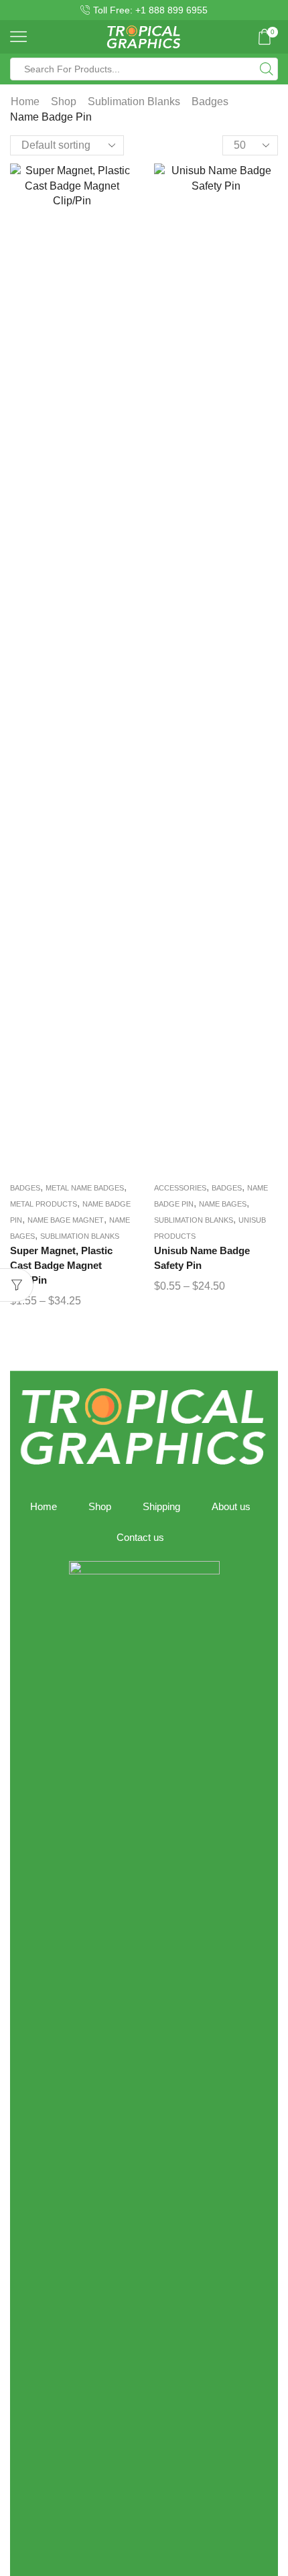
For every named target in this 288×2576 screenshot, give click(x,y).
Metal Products (44, 1204)
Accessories (180, 1188)
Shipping (161, 1507)
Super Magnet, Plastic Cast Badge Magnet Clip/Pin (61, 1266)
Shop (64, 101)
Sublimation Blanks (134, 101)
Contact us (140, 1538)
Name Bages (223, 1204)
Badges (210, 101)
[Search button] (267, 69)
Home (25, 101)
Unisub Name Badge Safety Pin (202, 1258)
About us (231, 1507)
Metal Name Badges (85, 1188)
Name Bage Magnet (66, 1220)
